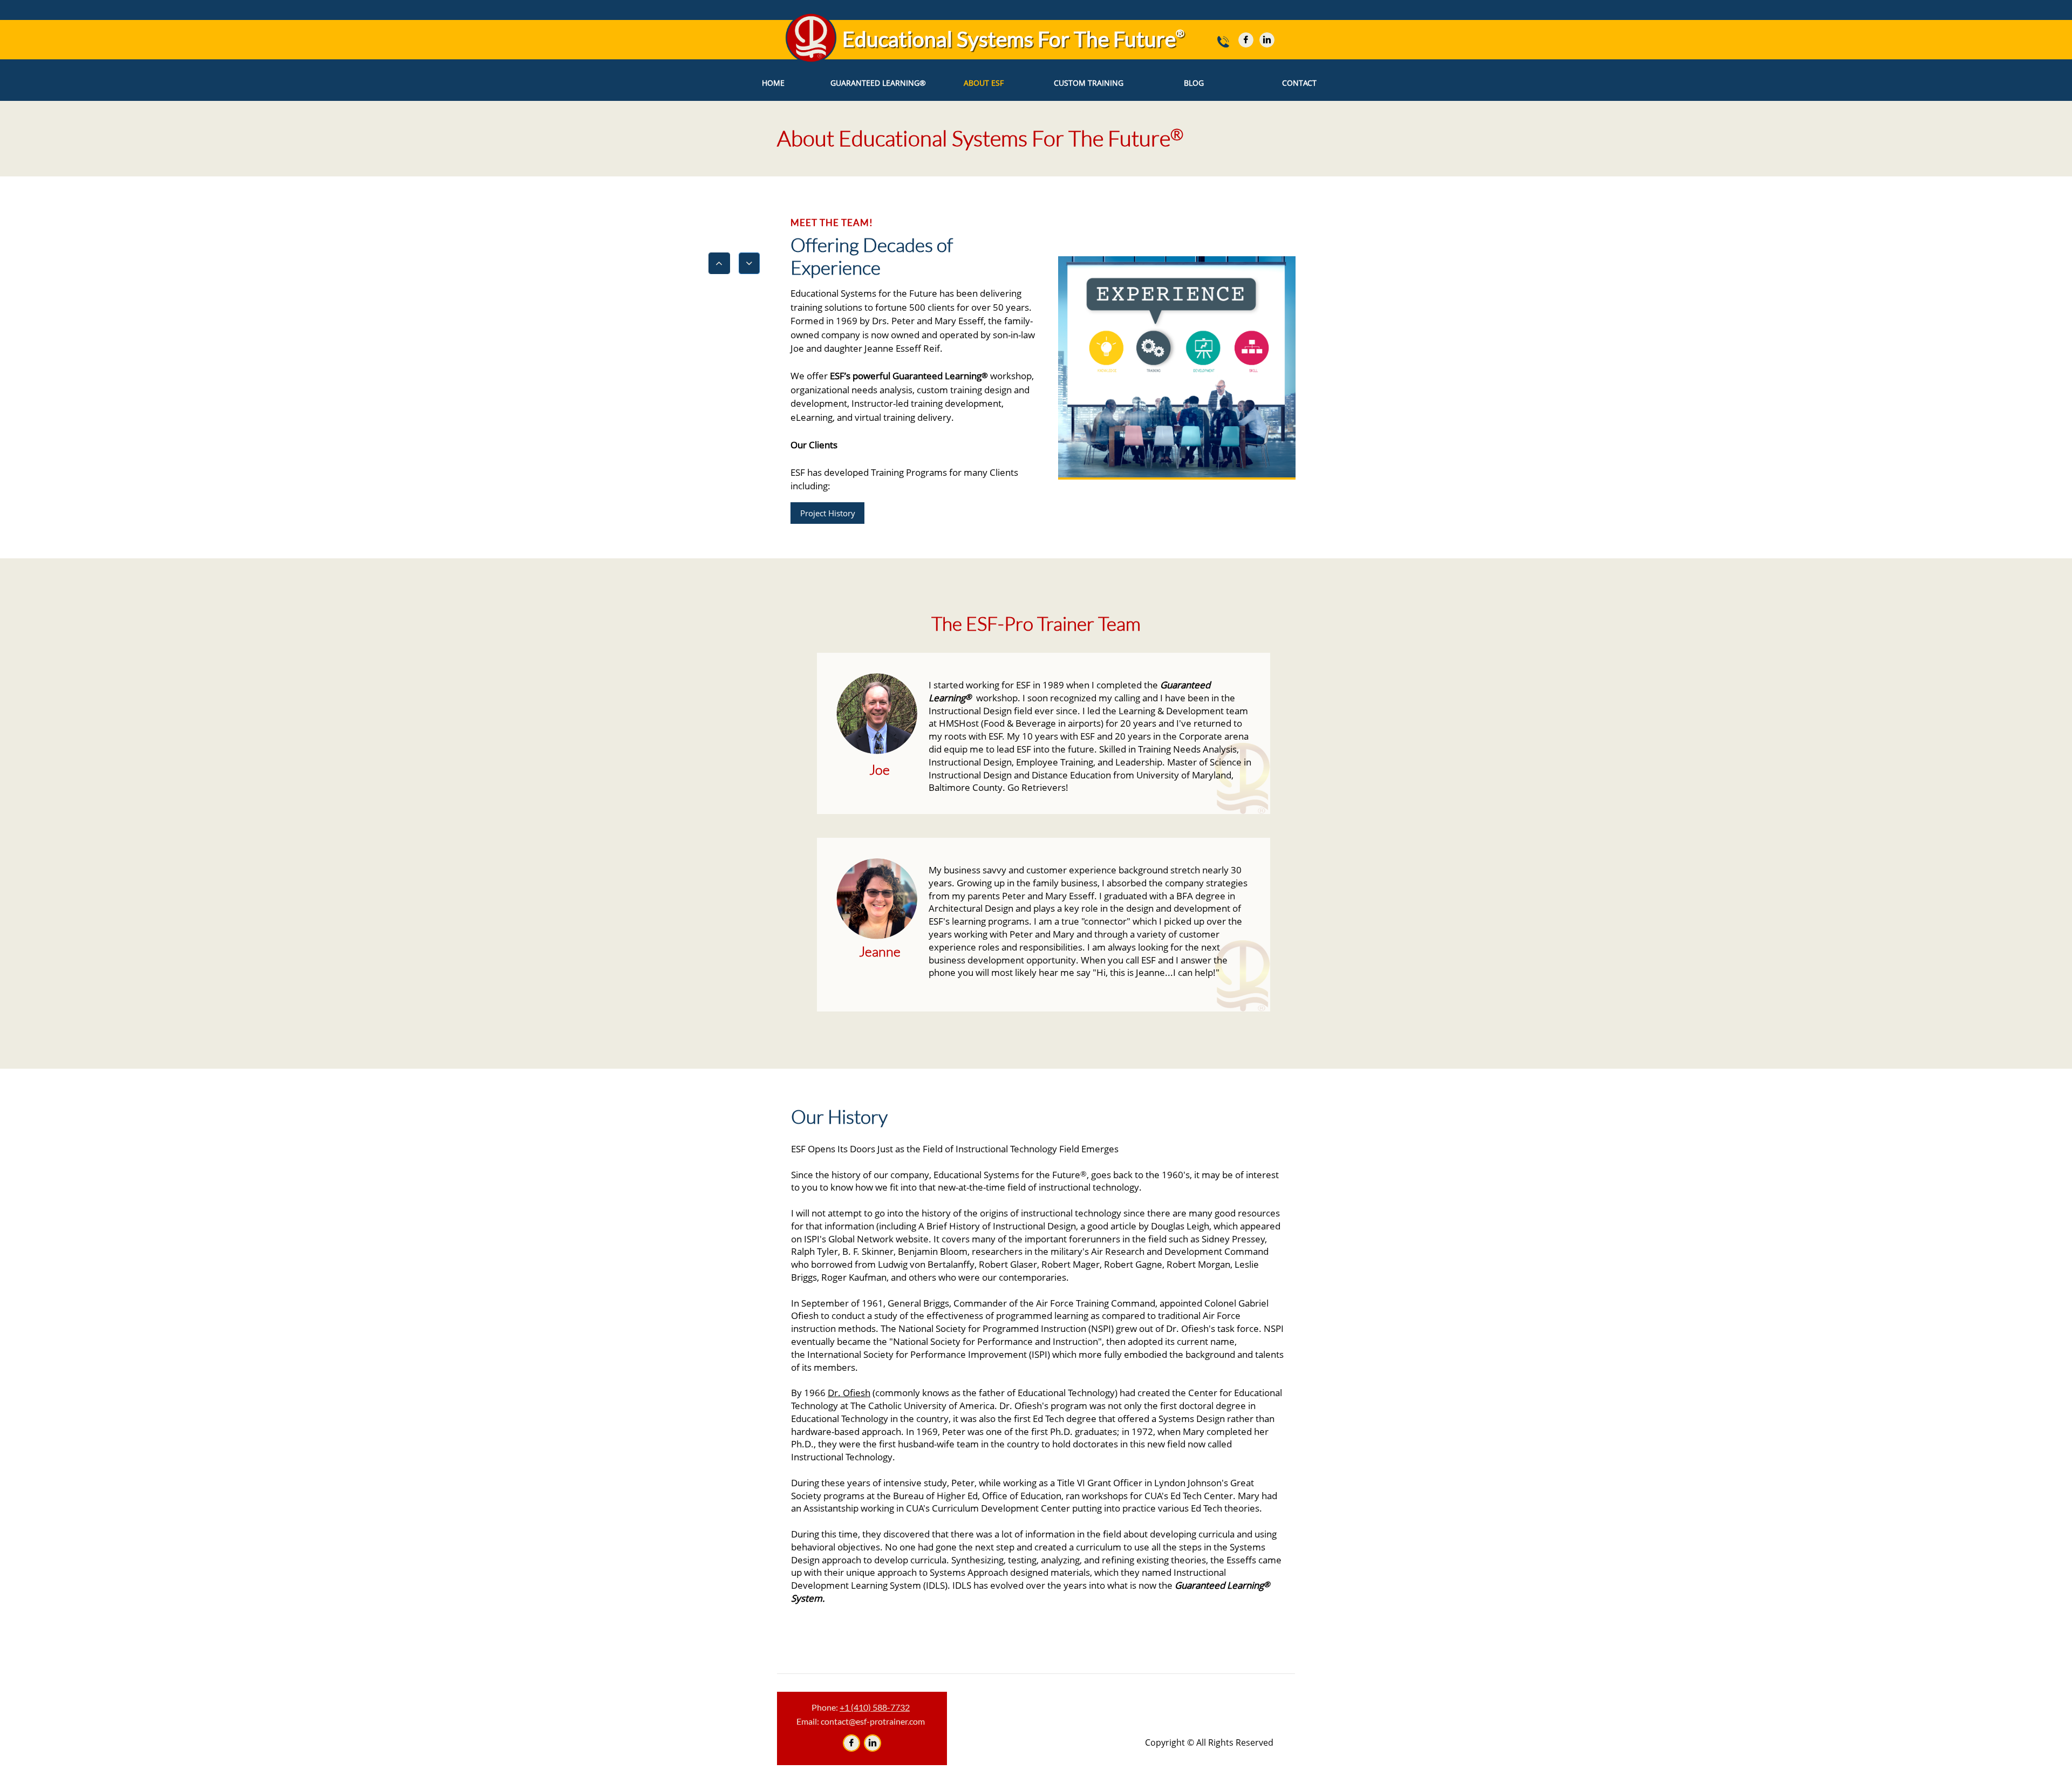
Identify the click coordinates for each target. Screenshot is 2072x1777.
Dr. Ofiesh (849, 1393)
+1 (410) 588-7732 (875, 1707)
